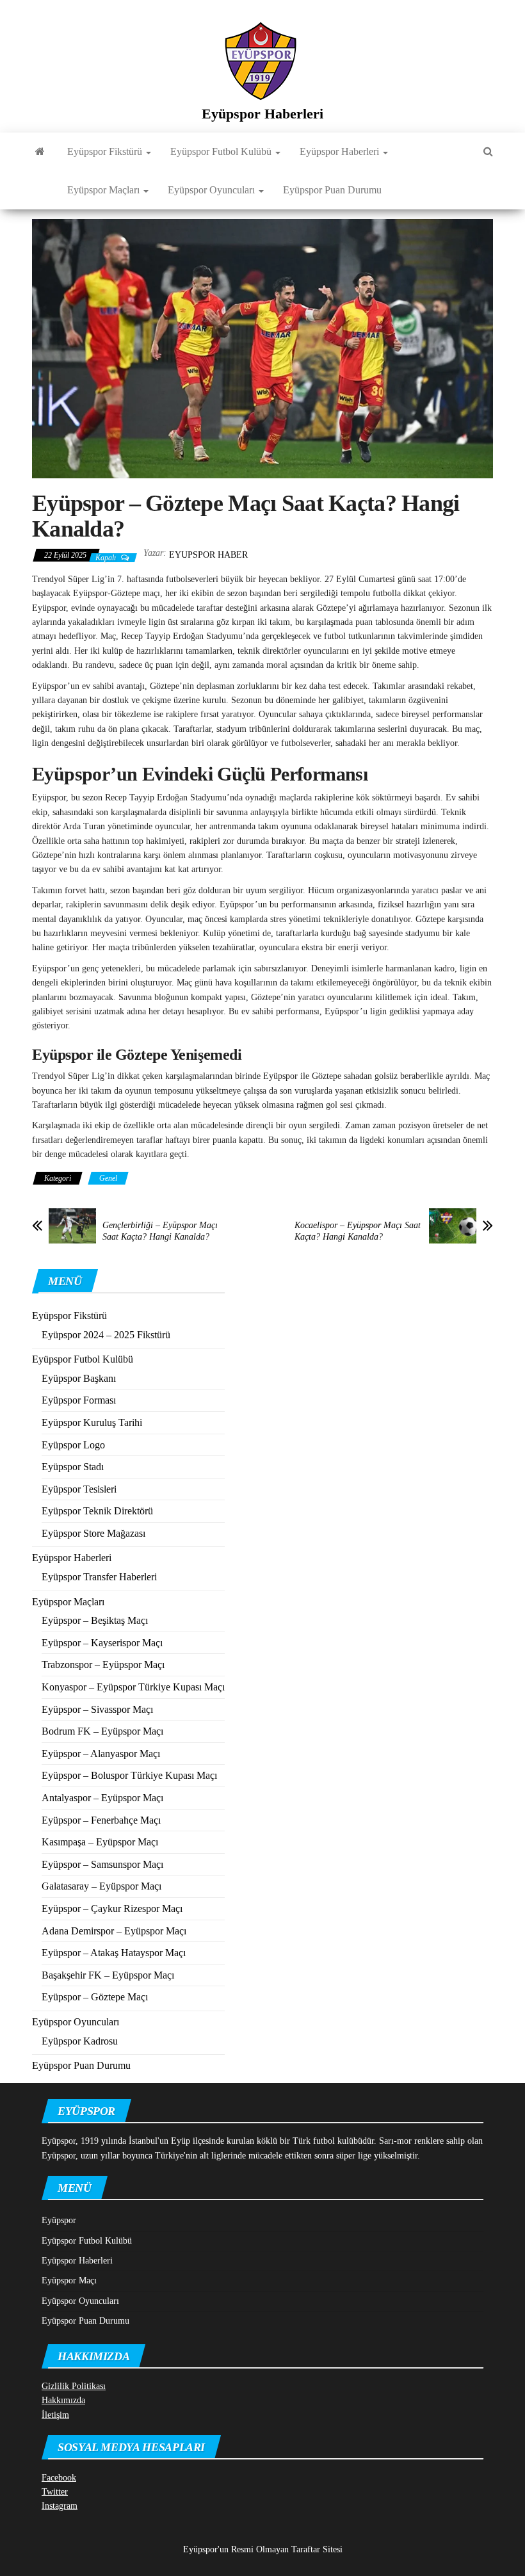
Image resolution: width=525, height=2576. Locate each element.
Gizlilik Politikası (74, 2386)
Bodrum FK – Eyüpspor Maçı (102, 1731)
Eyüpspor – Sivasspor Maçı (97, 1709)
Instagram (60, 2506)
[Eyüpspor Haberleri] (40, 152)
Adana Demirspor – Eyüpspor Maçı (114, 1931)
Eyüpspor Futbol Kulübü (222, 151)
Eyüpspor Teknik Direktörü (97, 1511)
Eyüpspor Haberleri (262, 114)
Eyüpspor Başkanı (79, 1378)
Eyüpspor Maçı (69, 2280)
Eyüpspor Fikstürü (106, 151)
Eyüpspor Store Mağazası (93, 1533)
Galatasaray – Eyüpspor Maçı (101, 1886)
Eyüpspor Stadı (73, 1467)
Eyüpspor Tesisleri (79, 1489)
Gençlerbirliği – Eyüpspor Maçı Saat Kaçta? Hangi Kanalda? (160, 1231)
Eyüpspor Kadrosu (80, 2041)
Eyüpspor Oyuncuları (213, 190)
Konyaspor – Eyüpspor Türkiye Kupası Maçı (133, 1687)
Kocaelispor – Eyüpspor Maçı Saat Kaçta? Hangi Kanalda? (358, 1231)
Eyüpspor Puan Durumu (332, 190)
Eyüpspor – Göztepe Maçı (95, 1997)
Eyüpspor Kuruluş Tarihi (92, 1422)
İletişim (55, 2415)
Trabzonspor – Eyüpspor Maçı (103, 1665)
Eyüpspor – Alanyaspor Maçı (101, 1754)
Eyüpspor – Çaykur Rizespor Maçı (112, 1908)
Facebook (59, 2478)
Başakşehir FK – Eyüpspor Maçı (108, 1975)
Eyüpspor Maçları (105, 190)
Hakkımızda (63, 2400)
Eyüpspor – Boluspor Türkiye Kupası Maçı (129, 1775)
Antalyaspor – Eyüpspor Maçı (102, 1798)
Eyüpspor (59, 2220)
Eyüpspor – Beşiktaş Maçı (95, 1620)
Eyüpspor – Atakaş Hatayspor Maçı (114, 1953)
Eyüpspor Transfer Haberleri (99, 1577)
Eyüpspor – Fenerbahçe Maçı (101, 1820)
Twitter (55, 2492)
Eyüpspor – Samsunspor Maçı (102, 1864)
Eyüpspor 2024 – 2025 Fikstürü (106, 1335)
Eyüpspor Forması (79, 1400)
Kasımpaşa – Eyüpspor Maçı (100, 1842)
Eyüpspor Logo (73, 1445)
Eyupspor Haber (208, 555)
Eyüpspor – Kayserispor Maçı (102, 1643)
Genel (108, 1178)
